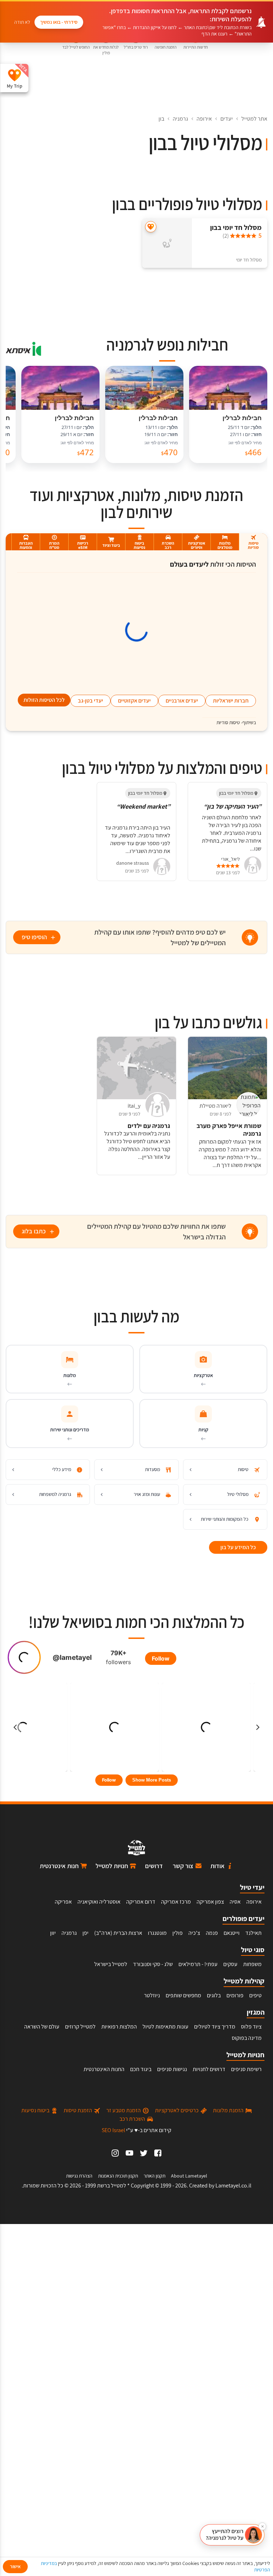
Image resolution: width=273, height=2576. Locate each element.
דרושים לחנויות (209, 2069)
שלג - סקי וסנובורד (153, 1964)
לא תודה (22, 22)
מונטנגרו (157, 1933)
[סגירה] (262, 2526)
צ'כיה (194, 1933)
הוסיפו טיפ (34, 937)
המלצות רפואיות (119, 2027)
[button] (232, 2535)
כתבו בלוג (34, 1231)
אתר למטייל (254, 119)
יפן (85, 1933)
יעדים (227, 119)
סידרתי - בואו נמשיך (59, 22)
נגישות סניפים (172, 2069)
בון (161, 119)
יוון (53, 1933)
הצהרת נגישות (79, 2176)
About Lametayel (189, 2176)
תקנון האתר (154, 2176)
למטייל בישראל (111, 1964)
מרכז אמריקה (176, 1902)
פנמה (212, 1933)
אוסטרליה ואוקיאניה (99, 1902)
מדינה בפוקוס (247, 2038)
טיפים (255, 1995)
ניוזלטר (152, 1995)
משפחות (252, 1964)
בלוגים (214, 1995)
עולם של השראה (42, 2027)
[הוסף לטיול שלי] (151, 227)
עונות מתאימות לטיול (165, 2027)
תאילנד (253, 1933)
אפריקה (63, 1902)
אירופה (204, 119)
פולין (178, 1933)
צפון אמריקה (210, 1902)
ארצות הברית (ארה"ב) (118, 1933)
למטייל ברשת (112, 2186)
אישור (15, 2566)
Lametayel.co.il (233, 2186)
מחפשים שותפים (183, 1995)
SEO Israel (113, 2130)
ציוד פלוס (251, 2027)
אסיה (235, 1902)
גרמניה (180, 119)
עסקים (230, 1964)
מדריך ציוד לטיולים (215, 2027)
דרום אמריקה (141, 1902)
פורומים (235, 1995)
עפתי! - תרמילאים (198, 1964)
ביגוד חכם (141, 2069)
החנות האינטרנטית (104, 2069)
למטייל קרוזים (80, 2027)
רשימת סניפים (246, 2069)
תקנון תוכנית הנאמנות (118, 2176)
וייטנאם (232, 1933)
